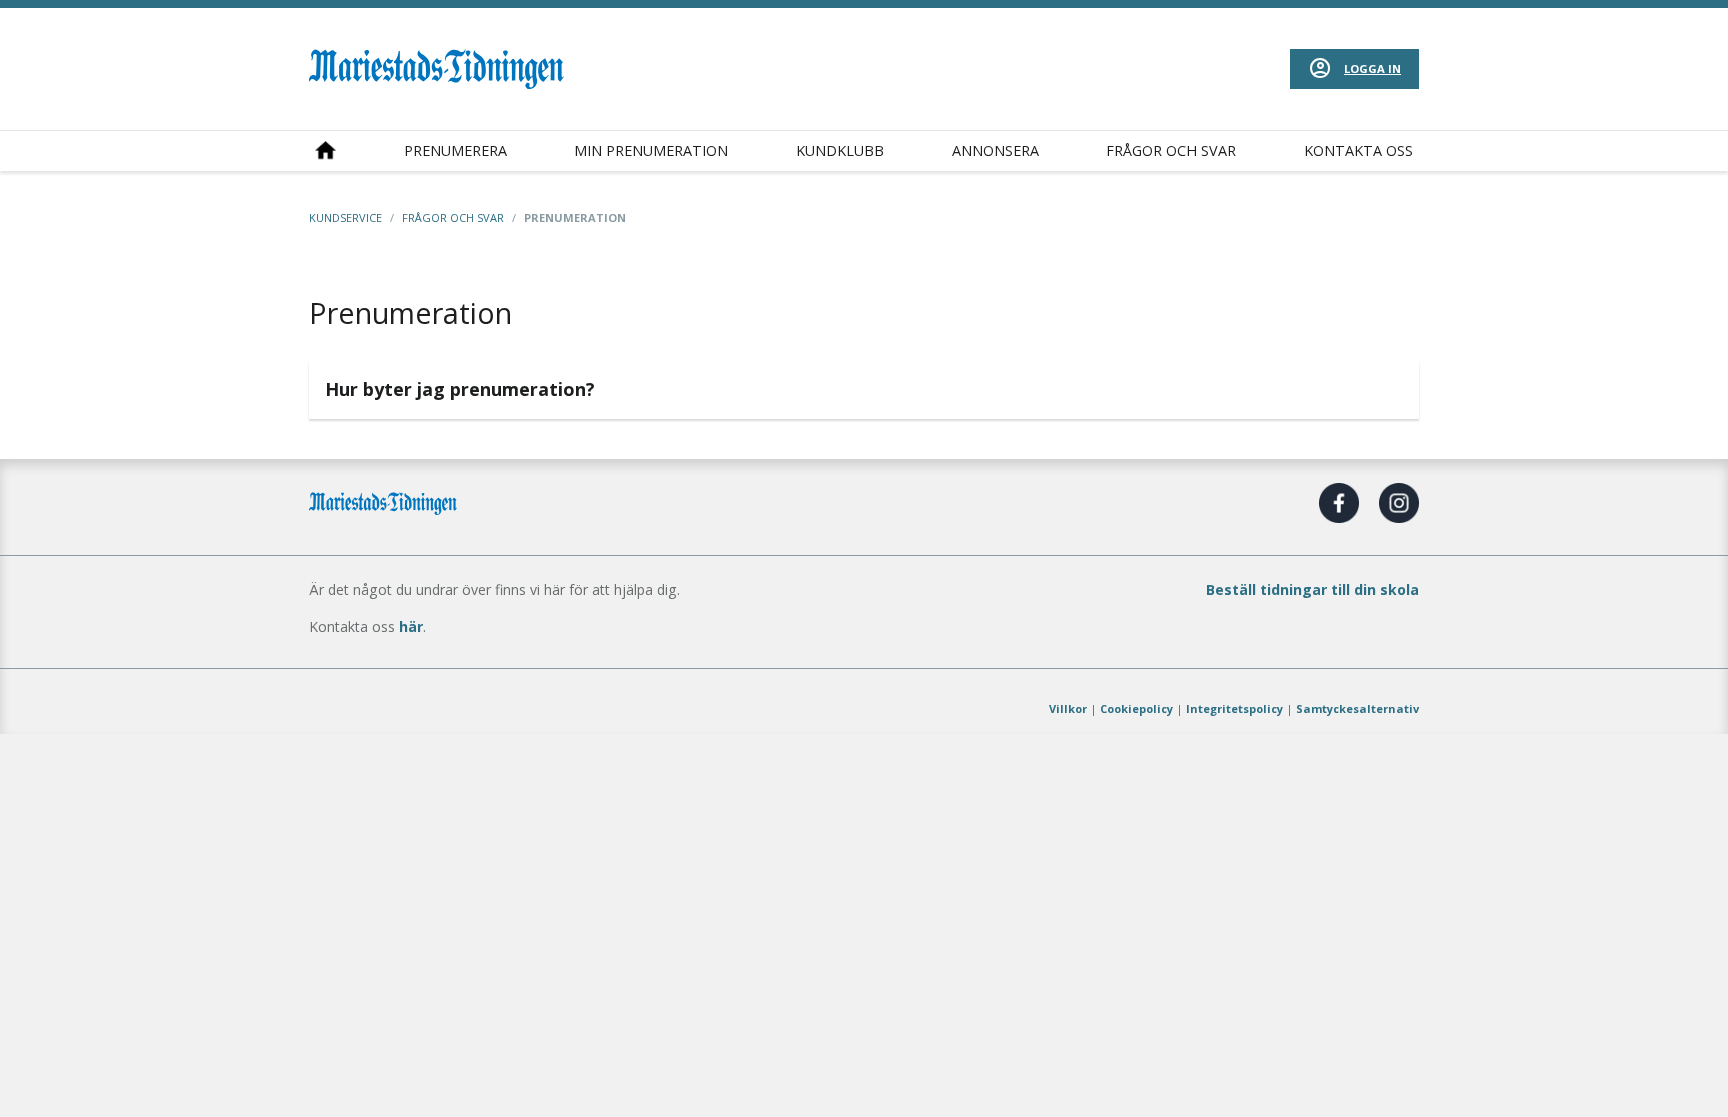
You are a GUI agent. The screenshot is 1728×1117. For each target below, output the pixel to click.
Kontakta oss (1358, 150)
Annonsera (995, 150)
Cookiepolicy (1136, 708)
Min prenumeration (651, 150)
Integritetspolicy (1234, 708)
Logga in (1372, 68)
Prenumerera (455, 150)
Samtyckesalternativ (1357, 708)
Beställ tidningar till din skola (1312, 589)
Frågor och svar (1171, 150)
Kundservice (345, 217)
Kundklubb (840, 150)
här (411, 626)
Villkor (1068, 708)
